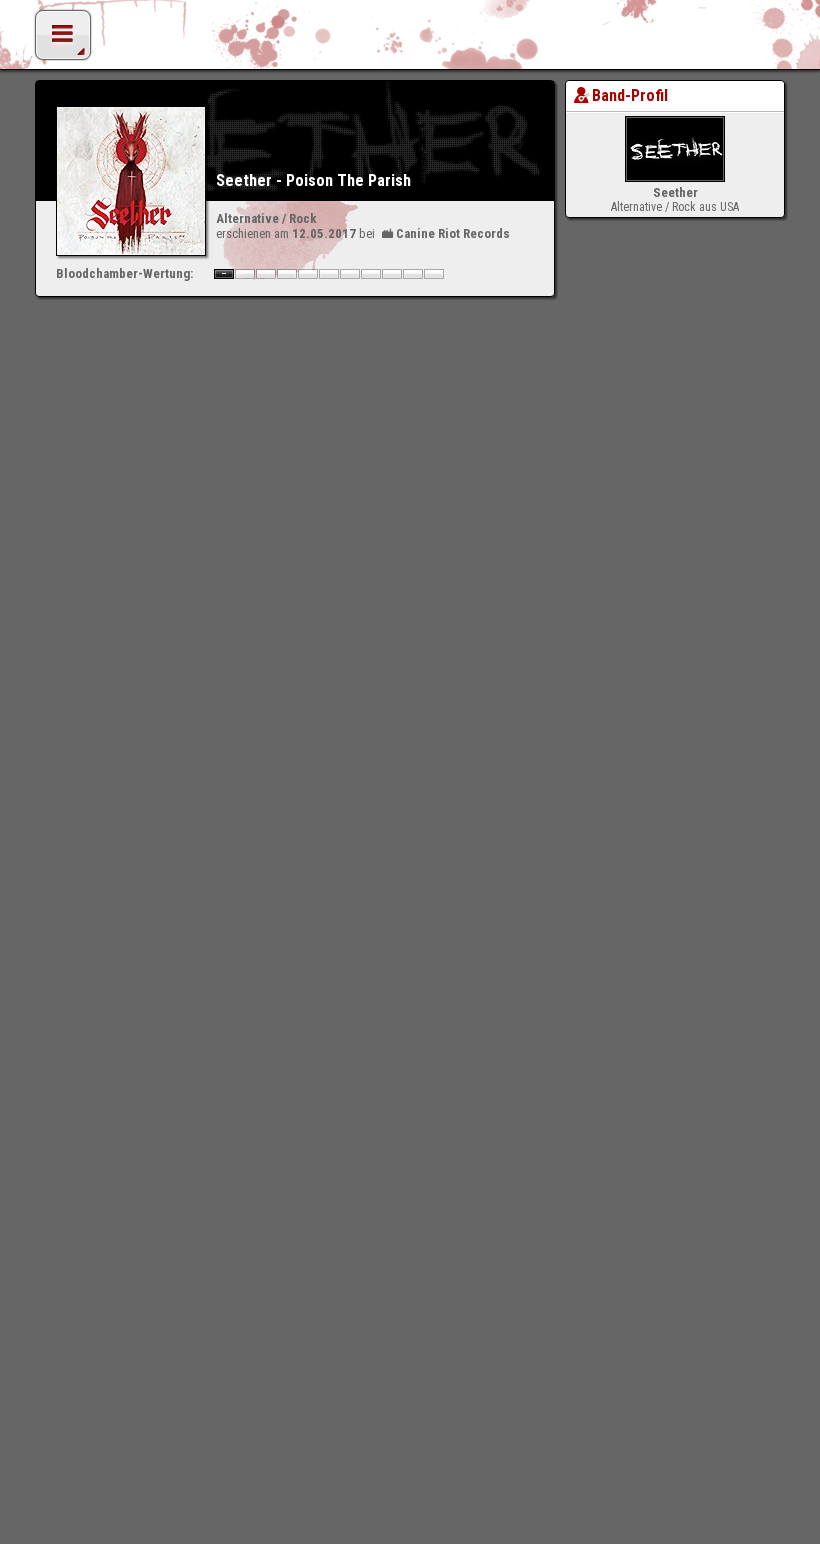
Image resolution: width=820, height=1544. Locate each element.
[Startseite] (410, 40)
